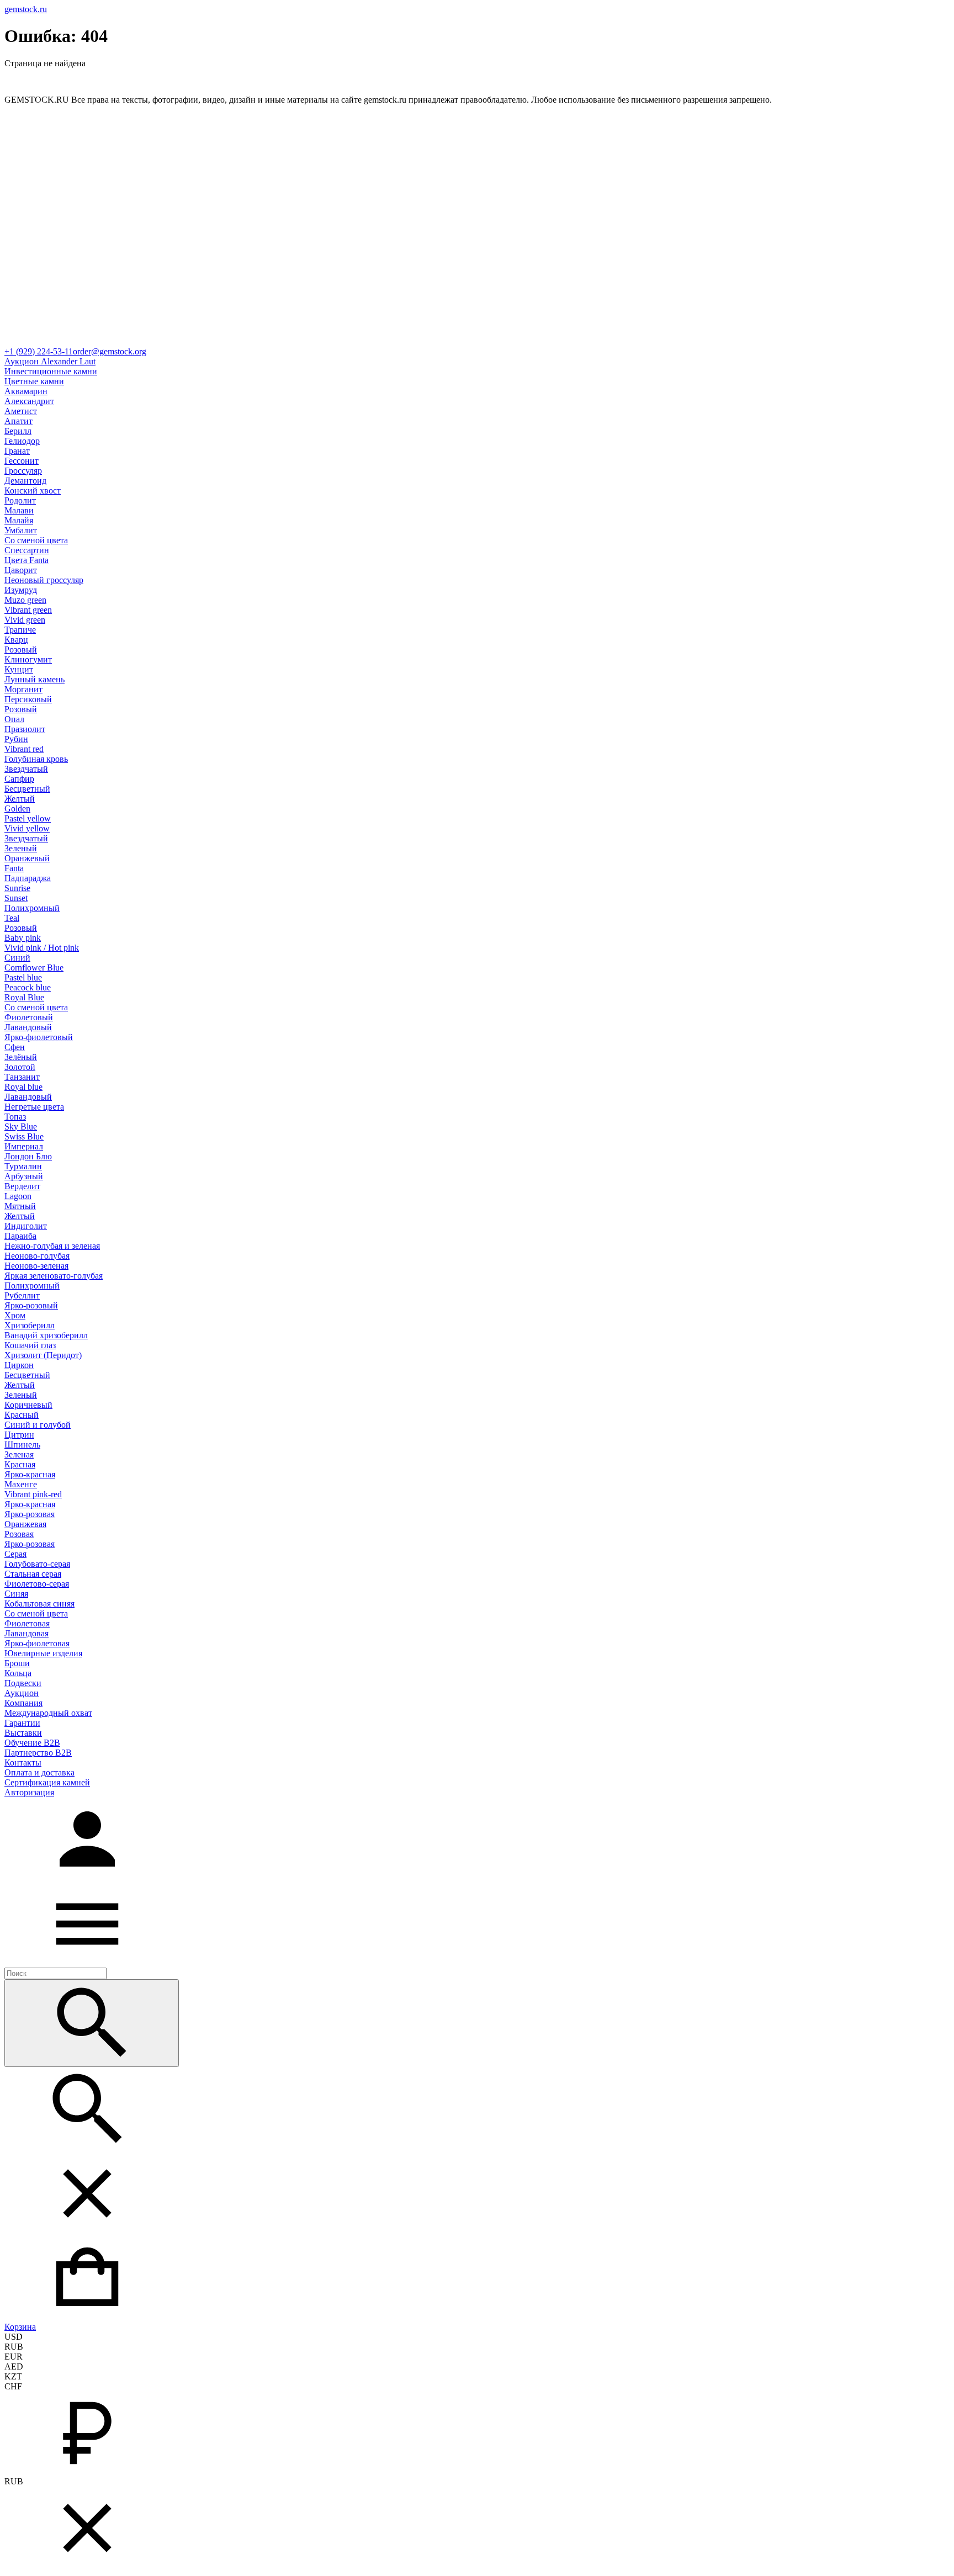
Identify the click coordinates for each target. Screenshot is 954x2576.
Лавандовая (26, 1633)
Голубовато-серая (37, 1564)
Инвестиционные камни (51, 371)
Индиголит (26, 1226)
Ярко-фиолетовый (39, 1037)
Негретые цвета (34, 1107)
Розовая (19, 1534)
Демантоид (25, 481)
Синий (17, 958)
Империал (24, 1146)
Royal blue (23, 1087)
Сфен (15, 1047)
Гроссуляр (23, 471)
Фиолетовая (27, 1623)
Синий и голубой (38, 1425)
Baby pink (23, 938)
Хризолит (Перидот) (43, 1355)
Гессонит (22, 461)
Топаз (15, 1117)
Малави (19, 510)
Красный (22, 1415)
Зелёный (21, 1057)
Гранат (17, 451)
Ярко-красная (30, 1474)
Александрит (29, 401)
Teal (12, 918)
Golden (17, 809)
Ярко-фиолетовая (37, 1643)
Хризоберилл (30, 1325)
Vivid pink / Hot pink (42, 948)
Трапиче (20, 630)
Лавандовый (28, 1027)
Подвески (23, 1683)
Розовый (21, 650)
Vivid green (25, 620)
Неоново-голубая (37, 1256)
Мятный (20, 1206)
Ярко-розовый (31, 1305)
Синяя (16, 1594)
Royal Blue (24, 997)
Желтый (20, 799)
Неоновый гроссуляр (44, 580)
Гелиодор (22, 441)
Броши (17, 1663)
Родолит (20, 500)
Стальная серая (33, 1574)
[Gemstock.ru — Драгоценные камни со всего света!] (477, 341)
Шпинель (22, 1445)
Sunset (16, 898)
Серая (15, 1554)
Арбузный (24, 1176)
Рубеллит (22, 1295)
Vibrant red (24, 749)
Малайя (19, 520)
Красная (20, 1464)
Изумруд (21, 590)
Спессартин (27, 550)
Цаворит (21, 570)
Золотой (20, 1067)
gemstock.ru (26, 9)
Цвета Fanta (26, 560)
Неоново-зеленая (36, 1266)
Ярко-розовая (30, 1514)
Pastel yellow (28, 818)
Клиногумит (28, 659)
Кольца (18, 1673)
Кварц (16, 640)
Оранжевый (27, 858)
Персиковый (28, 699)
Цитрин (19, 1435)
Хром (15, 1315)
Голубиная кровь (36, 759)
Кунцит (19, 669)
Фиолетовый (29, 1017)
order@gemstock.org (110, 351)
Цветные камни (34, 381)
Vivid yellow (27, 828)
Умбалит (21, 530)
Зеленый (21, 848)
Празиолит (25, 729)
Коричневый (28, 1405)
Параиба (20, 1236)
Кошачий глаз (30, 1345)
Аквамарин (26, 391)
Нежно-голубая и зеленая (52, 1246)
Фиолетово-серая (37, 1584)
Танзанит (22, 1077)
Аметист (21, 411)
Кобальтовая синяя (39, 1604)
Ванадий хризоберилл (46, 1335)
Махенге (21, 1484)
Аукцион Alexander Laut (50, 361)
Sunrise (17, 888)
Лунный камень (35, 679)
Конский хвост (33, 491)
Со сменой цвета (36, 540)
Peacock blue (28, 987)
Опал (14, 719)
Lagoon (18, 1196)
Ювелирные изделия (43, 1653)
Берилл (18, 431)
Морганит (23, 689)
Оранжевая (25, 1524)
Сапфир (19, 779)
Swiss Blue (24, 1136)
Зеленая (19, 1454)
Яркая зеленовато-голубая (54, 1276)
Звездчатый (26, 769)
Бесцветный (27, 789)
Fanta (14, 868)
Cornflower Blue (34, 968)
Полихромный (32, 908)
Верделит (22, 1186)
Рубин (16, 739)
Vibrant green (28, 610)
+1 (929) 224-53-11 (39, 351)
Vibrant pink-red (33, 1494)
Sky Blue (21, 1127)
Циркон (19, 1365)
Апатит (18, 421)
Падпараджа (28, 878)
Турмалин (23, 1166)
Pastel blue (23, 977)
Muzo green (25, 600)
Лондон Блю (28, 1156)
